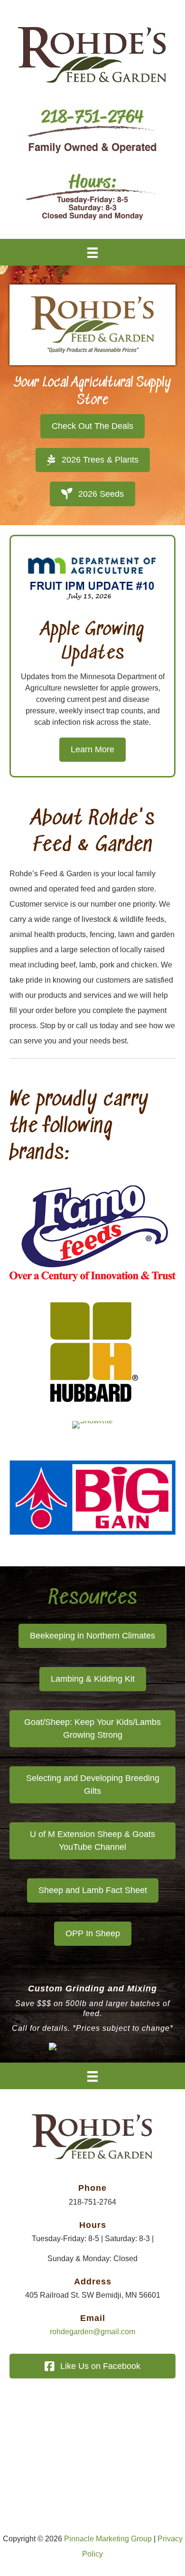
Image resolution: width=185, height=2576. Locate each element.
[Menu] (92, 252)
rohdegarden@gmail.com (92, 2332)
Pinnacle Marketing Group (108, 2539)
